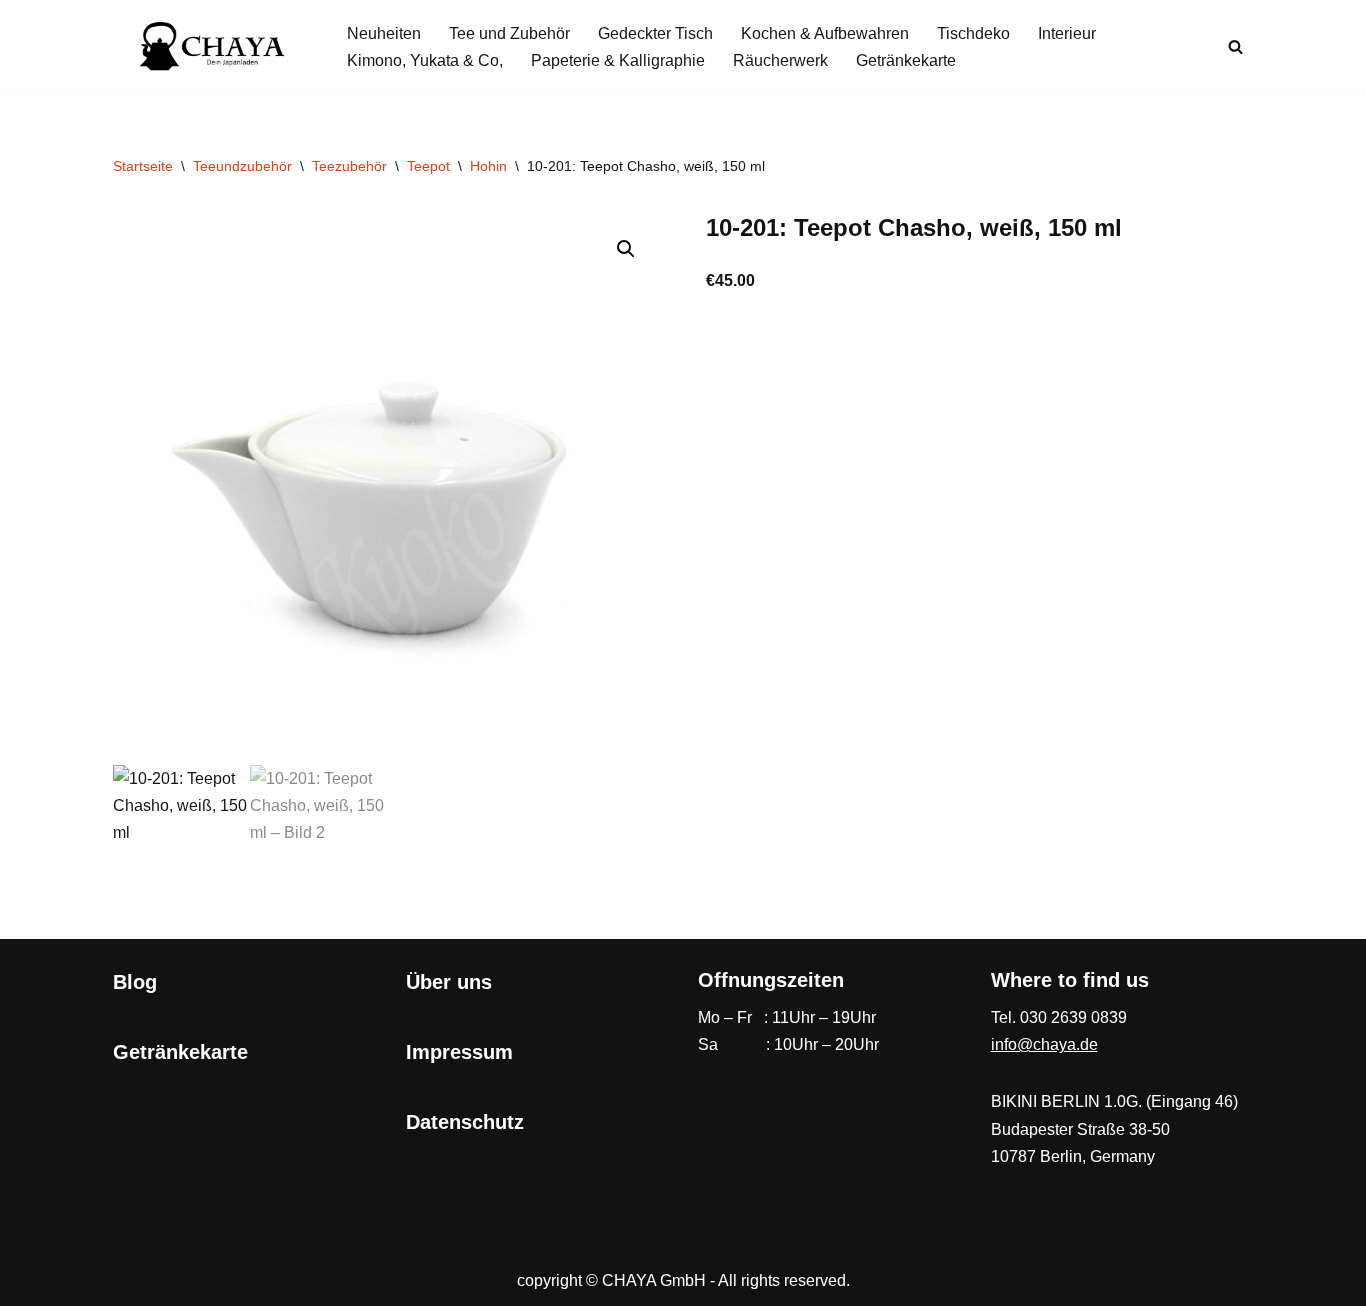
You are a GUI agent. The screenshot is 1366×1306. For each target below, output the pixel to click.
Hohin (488, 166)
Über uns (449, 982)
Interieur (1067, 33)
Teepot (428, 166)
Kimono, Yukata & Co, (425, 60)
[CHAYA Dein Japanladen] (213, 46)
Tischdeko (973, 33)
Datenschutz (465, 1122)
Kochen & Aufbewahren (825, 33)
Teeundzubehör (242, 166)
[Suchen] (1235, 46)
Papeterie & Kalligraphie (618, 60)
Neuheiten (384, 33)
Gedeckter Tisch (655, 33)
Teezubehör (349, 166)
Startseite (143, 166)
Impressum (459, 1052)
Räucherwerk (780, 60)
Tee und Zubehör (509, 33)
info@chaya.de (1044, 1044)
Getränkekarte (906, 60)
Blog (135, 982)
